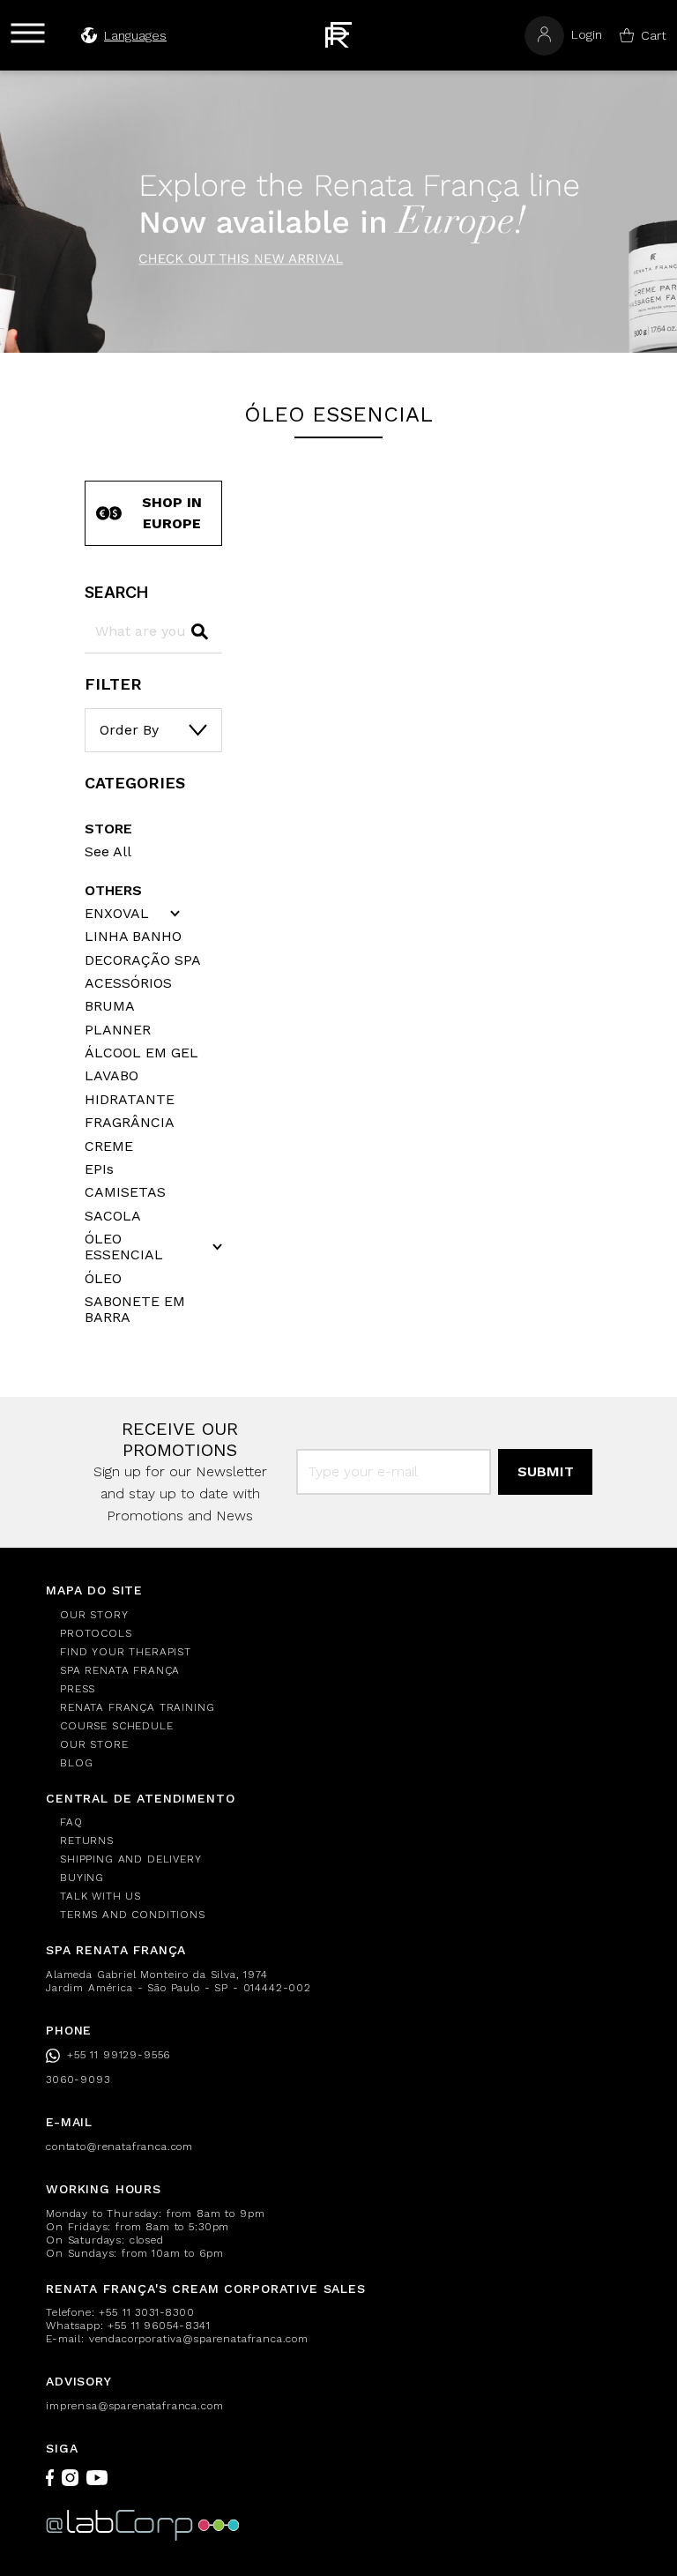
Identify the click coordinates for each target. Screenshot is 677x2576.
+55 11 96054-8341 (159, 2326)
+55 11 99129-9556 (119, 2055)
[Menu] (28, 33)
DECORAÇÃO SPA (143, 960)
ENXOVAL (117, 914)
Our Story (94, 1615)
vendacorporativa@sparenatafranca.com (199, 2339)
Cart (654, 35)
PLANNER (118, 1030)
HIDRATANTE (130, 1100)
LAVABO (112, 1076)
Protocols (96, 1633)
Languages (135, 35)
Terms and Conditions (133, 1915)
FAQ (71, 1822)
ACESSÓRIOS (128, 983)
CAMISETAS (125, 1192)
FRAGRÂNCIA (130, 1123)
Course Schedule (117, 1726)
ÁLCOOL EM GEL (141, 1053)
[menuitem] (346, 1615)
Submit (546, 1471)
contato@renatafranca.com (119, 2147)
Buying (82, 1878)
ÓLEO (103, 1279)
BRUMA (110, 1006)
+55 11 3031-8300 (146, 2312)
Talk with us (100, 1896)
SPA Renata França (120, 1670)
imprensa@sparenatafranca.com (135, 2406)
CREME (109, 1146)
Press (78, 1689)
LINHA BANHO (133, 937)
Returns (87, 1841)
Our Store (94, 1744)
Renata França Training (137, 1707)
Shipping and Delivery (131, 1859)
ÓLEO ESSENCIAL (124, 1247)
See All (108, 851)
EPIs (99, 1169)
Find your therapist (126, 1652)
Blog (76, 1763)
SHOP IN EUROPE (172, 513)
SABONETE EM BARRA (135, 1310)
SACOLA (113, 1216)
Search (116, 592)
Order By (129, 730)
